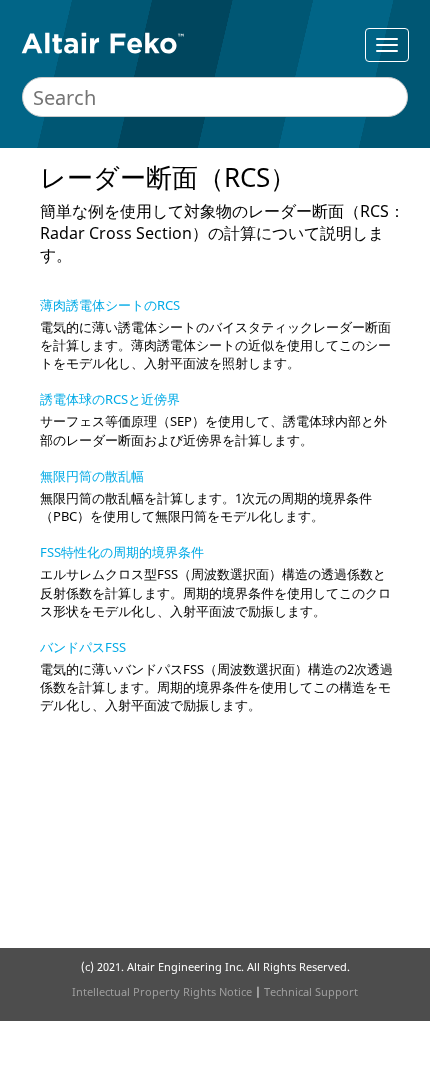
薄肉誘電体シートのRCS (110, 305)
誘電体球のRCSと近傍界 (110, 399)
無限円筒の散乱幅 (92, 476)
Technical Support (311, 991)
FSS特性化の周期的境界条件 (122, 552)
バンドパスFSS (83, 647)
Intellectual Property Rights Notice (162, 991)
